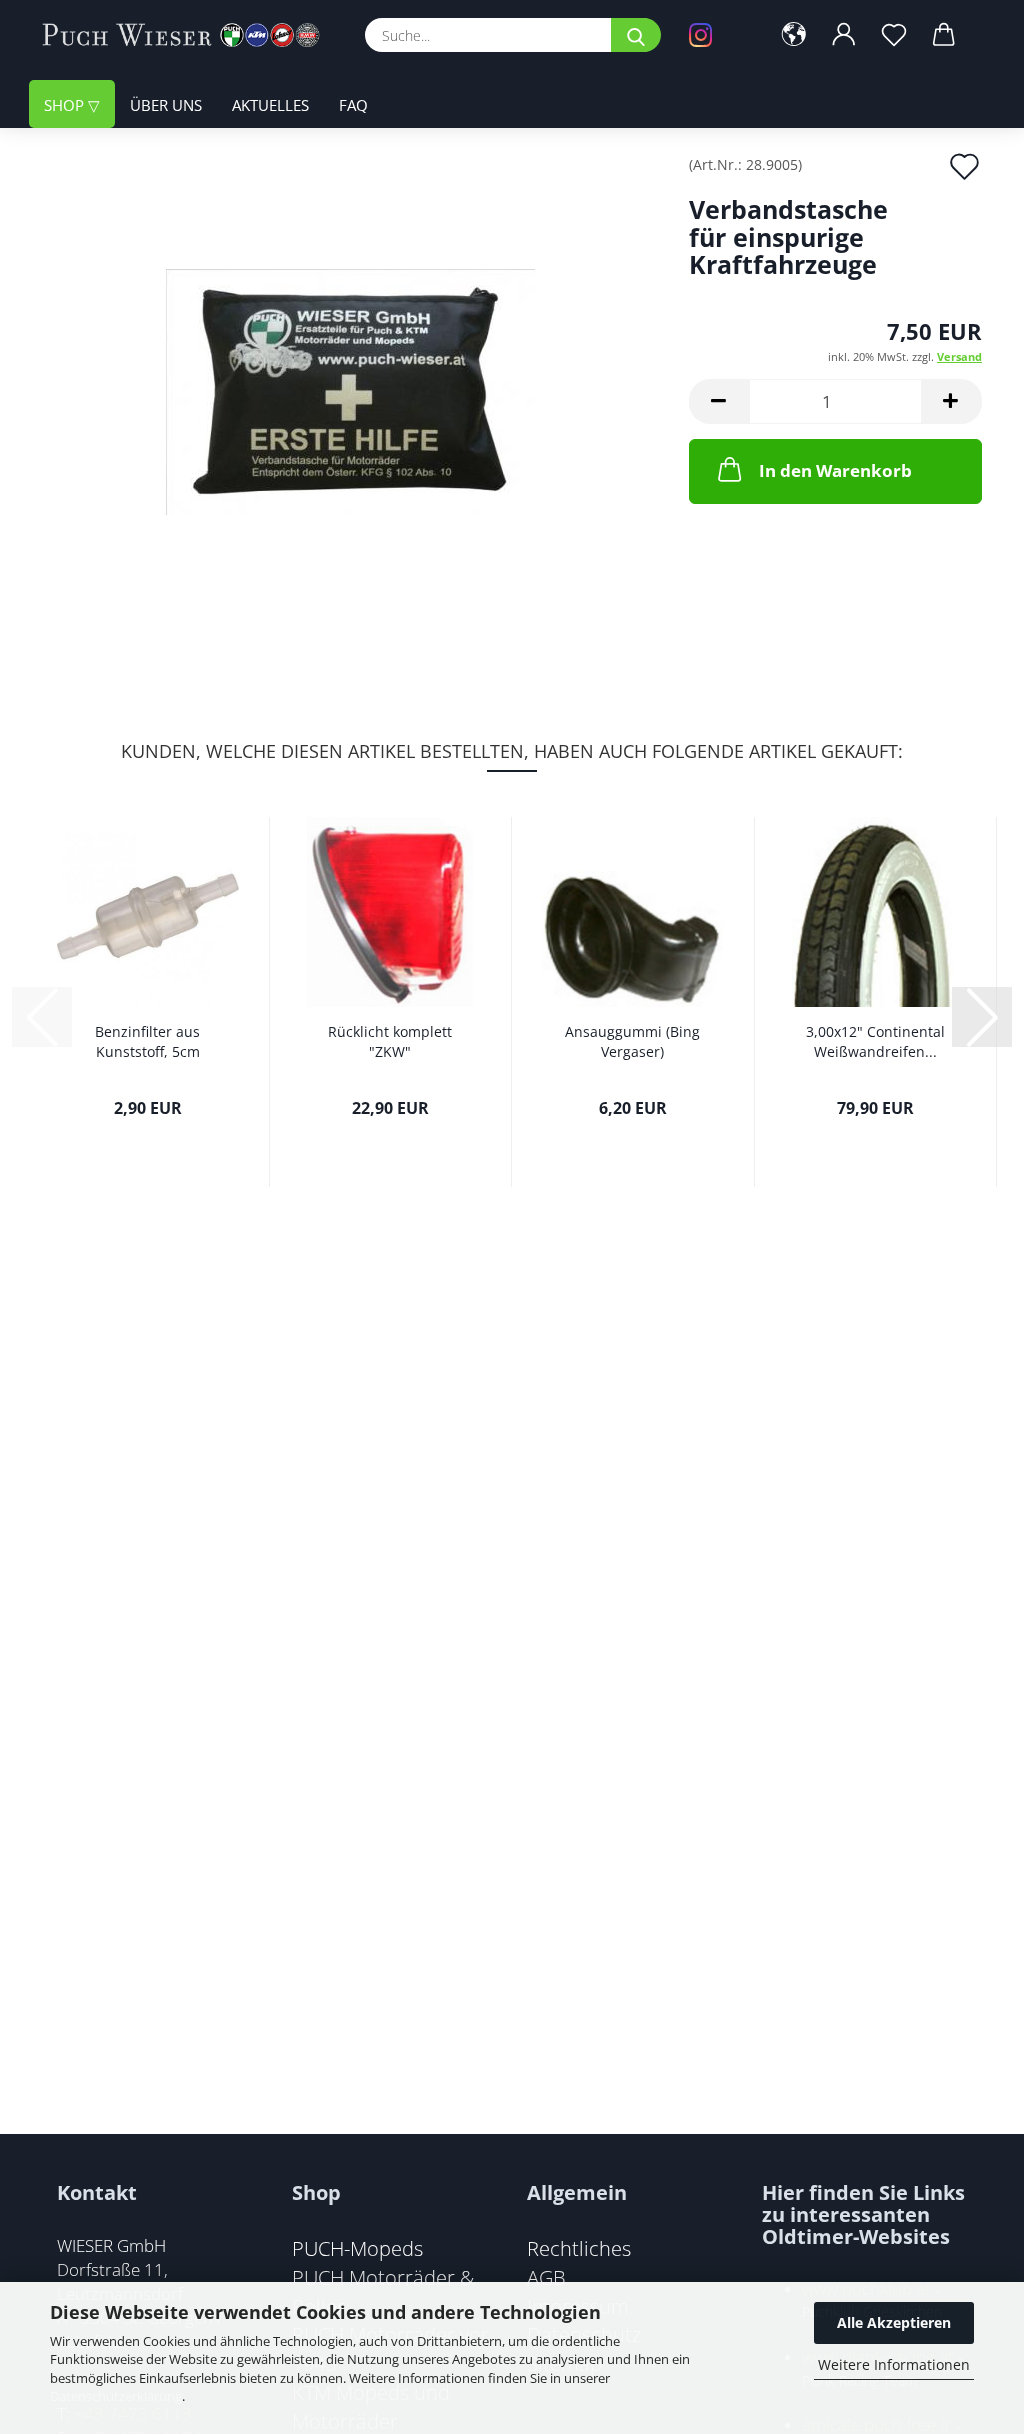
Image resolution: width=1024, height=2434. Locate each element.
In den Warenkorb (835, 470)
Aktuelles (270, 105)
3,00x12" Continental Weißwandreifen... (875, 1041)
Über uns (166, 105)
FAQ (353, 105)
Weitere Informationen (894, 2364)
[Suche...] (636, 35)
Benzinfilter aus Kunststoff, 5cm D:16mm (147, 1042)
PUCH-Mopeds (357, 2248)
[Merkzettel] (894, 35)
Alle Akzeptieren (894, 2322)
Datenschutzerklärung (116, 2396)
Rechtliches (579, 2248)
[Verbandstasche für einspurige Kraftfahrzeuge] (350, 381)
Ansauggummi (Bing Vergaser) (632, 1041)
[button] (794, 35)
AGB (546, 2277)
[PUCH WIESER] (188, 35)
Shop (66, 105)
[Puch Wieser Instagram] (714, 35)
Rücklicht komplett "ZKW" (390, 1041)
